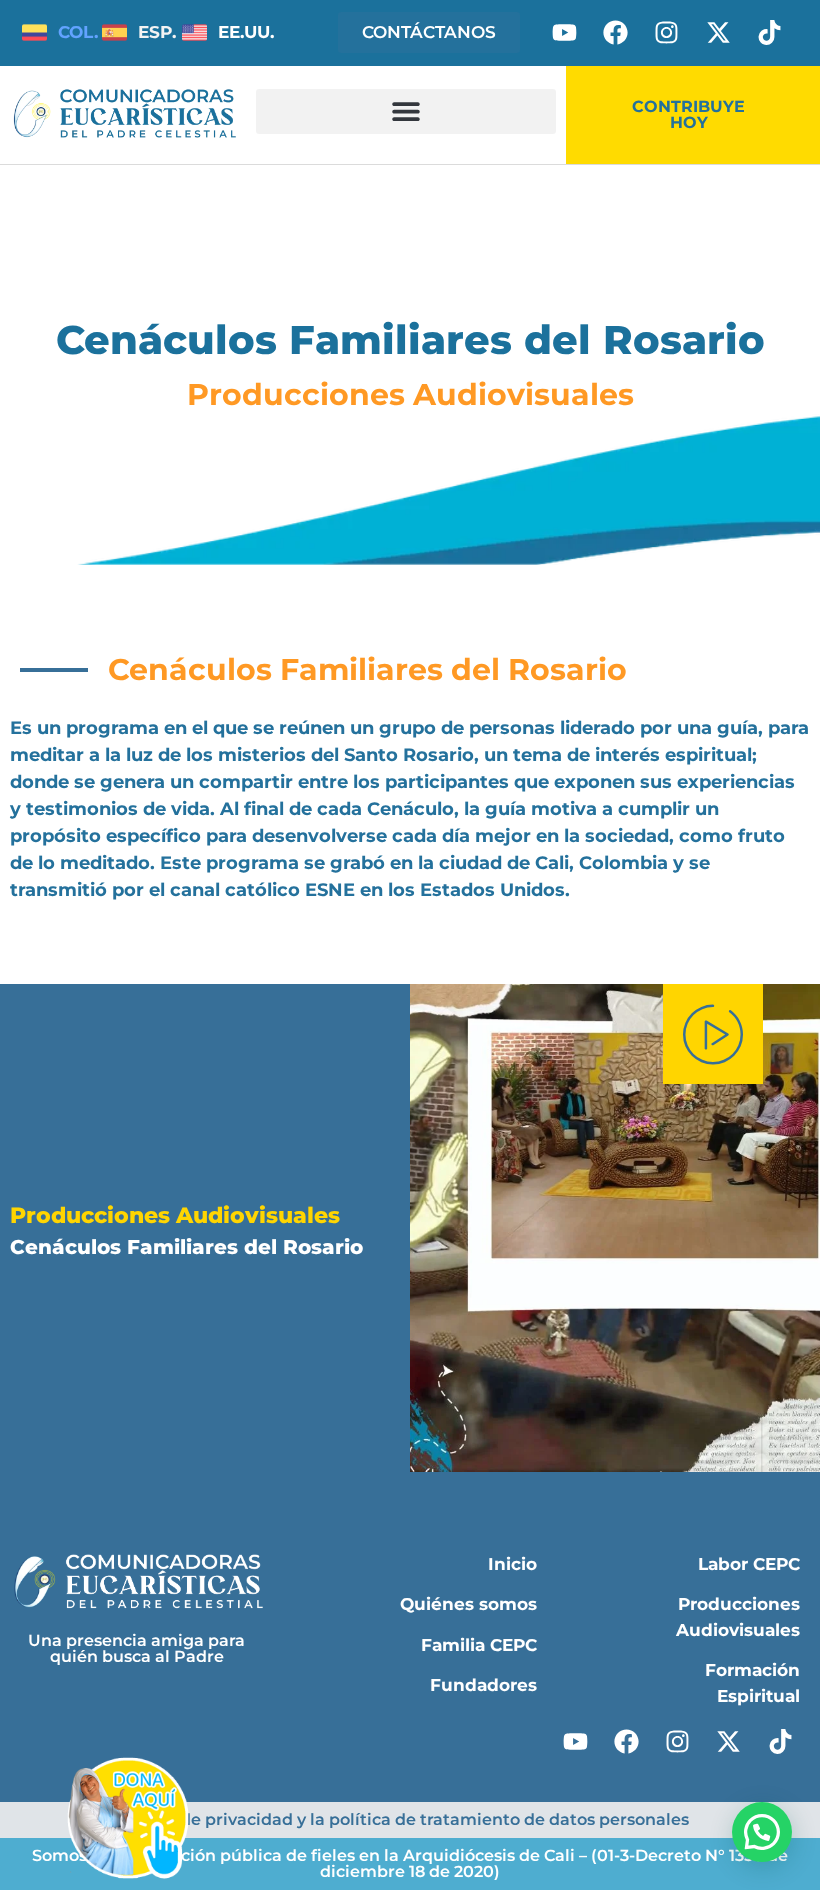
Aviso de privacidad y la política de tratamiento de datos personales (410, 1819)
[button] (406, 111)
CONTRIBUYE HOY (688, 114)
